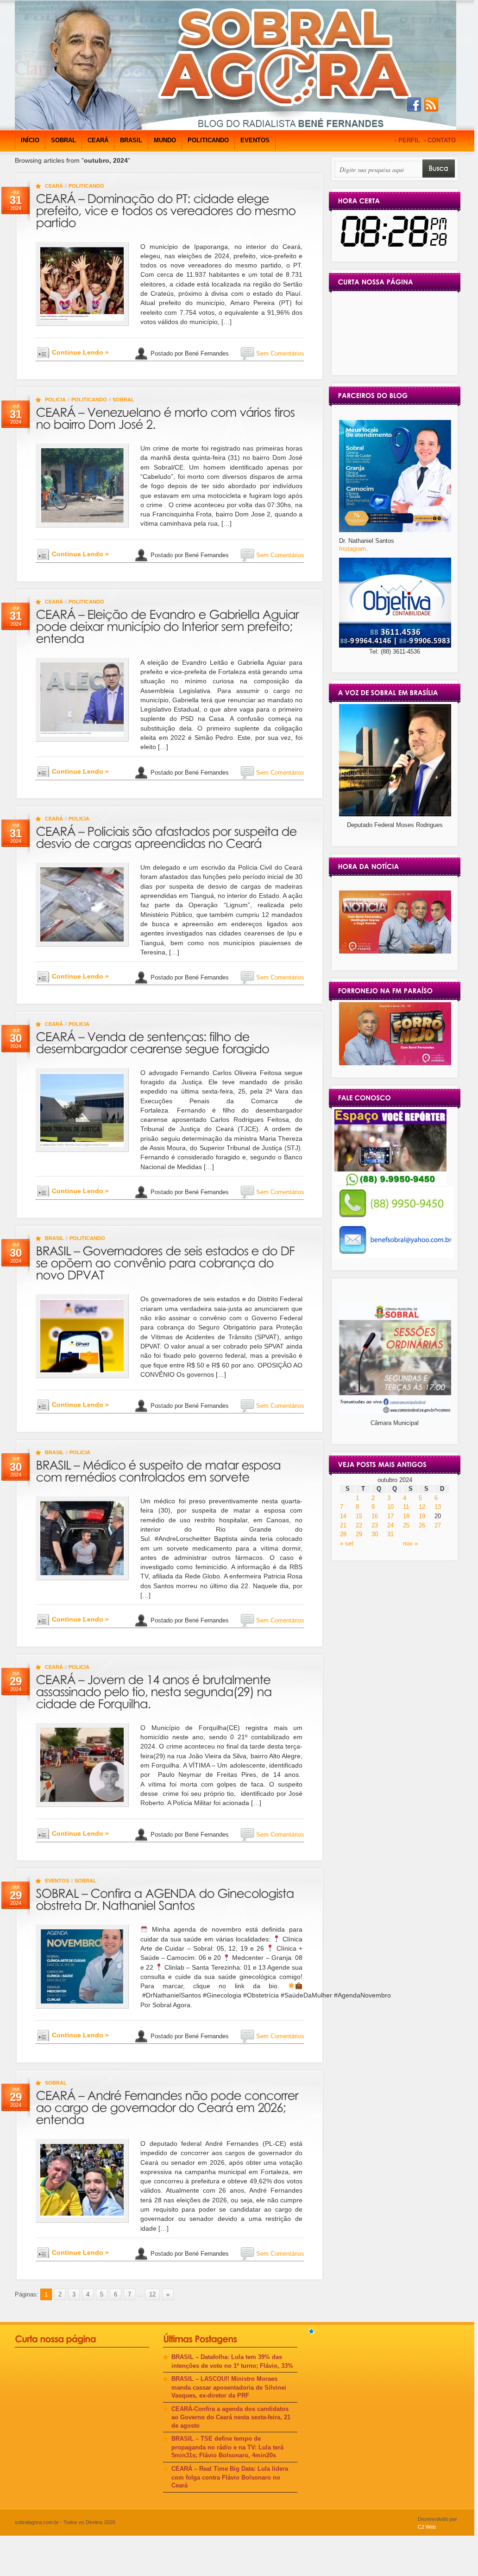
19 (422, 1516)
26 (422, 1525)
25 (406, 1525)
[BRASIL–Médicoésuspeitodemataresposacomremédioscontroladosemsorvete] (160, 1470)
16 (375, 1516)
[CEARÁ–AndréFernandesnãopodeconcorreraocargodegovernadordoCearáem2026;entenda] (168, 2106)
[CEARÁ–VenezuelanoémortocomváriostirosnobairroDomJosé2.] (167, 417)
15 (359, 1516)
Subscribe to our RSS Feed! (431, 105)
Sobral (63, 140)
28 (343, 1534)
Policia (55, 400)
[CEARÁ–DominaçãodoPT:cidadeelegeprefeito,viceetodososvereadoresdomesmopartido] (167, 209)
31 (390, 1534)
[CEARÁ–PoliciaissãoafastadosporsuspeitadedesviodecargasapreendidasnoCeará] (168, 836)
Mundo (165, 140)
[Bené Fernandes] (395, 951)
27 (438, 1525)
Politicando (208, 140)
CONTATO (442, 140)
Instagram (352, 549)
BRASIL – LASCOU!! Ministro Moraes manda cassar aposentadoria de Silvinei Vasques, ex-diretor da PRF (229, 2387)
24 (390, 1525)
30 (375, 1534)
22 (359, 1525)
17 (390, 1516)
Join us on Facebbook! (414, 105)
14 (343, 1516)
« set (347, 1543)
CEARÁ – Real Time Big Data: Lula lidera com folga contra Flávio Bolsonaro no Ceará (230, 2477)
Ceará (98, 140)
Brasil (131, 140)
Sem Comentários (280, 353)
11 (406, 1507)
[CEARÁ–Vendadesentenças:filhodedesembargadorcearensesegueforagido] (152, 1041)
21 (343, 1525)
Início (30, 140)
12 (152, 2294)
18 (406, 1516)
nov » (410, 1543)
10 (390, 1507)
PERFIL (409, 140)
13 (438, 1507)
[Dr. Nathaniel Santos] (395, 530)
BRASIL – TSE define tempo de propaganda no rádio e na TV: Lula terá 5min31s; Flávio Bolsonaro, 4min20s (227, 2447)
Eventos (255, 140)
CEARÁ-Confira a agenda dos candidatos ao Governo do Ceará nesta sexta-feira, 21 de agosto (231, 2417)
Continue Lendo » (80, 352)
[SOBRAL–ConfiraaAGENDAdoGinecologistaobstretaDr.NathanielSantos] (166, 1898)
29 (359, 1534)
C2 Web (427, 2527)
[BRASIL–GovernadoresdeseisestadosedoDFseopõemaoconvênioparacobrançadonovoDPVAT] (167, 1262)
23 (375, 1525)
